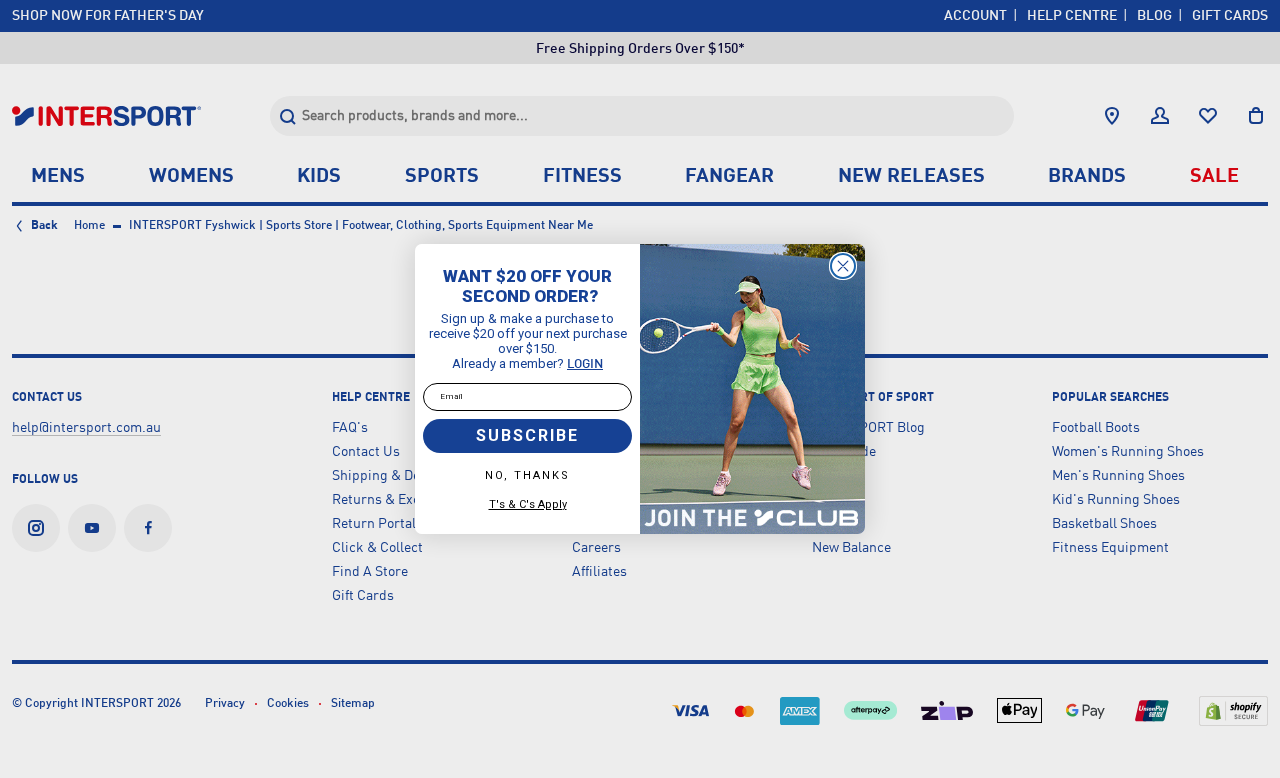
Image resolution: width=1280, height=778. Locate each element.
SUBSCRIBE (527, 435)
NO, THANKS (527, 475)
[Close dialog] (843, 266)
